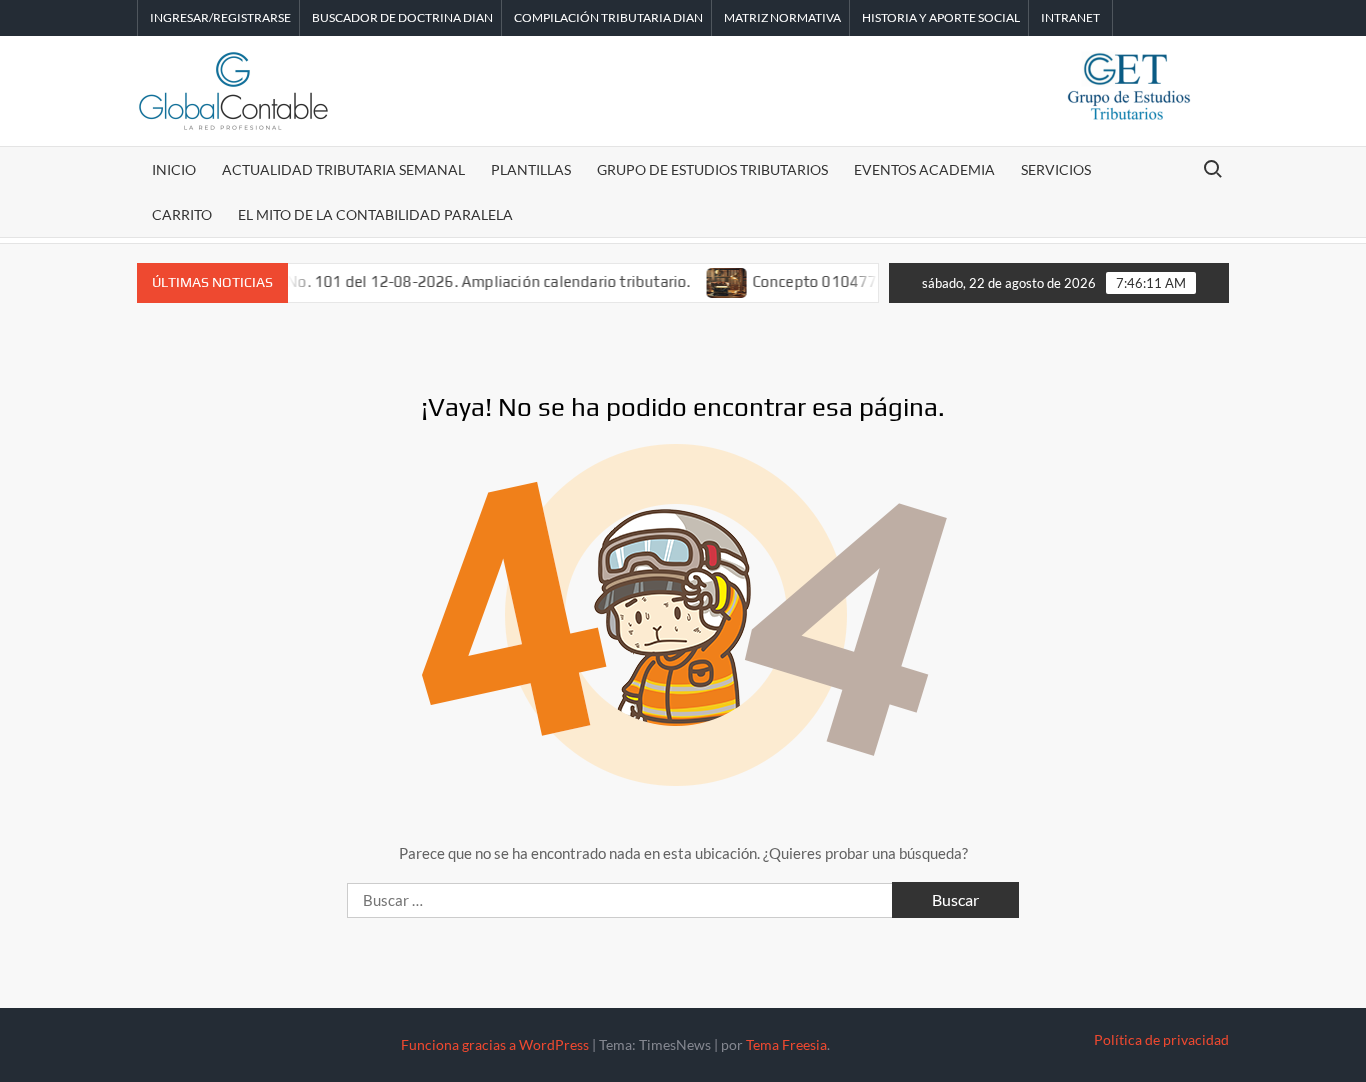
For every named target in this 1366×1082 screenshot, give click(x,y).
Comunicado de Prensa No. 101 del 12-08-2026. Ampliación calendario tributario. (390, 281)
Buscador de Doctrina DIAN (402, 17)
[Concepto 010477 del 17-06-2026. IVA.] (709, 281)
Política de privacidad (1161, 1039)
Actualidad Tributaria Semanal (343, 169)
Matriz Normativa (782, 17)
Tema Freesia (786, 1044)
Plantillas (531, 169)
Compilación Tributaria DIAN (608, 17)
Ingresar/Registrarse (220, 17)
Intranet (1070, 17)
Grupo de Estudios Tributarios (712, 169)
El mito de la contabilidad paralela (375, 214)
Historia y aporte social (941, 17)
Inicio (174, 169)
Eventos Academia (924, 169)
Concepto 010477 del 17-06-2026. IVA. (870, 281)
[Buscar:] (621, 900)
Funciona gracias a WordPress (495, 1044)
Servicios (1056, 169)
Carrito (182, 214)
